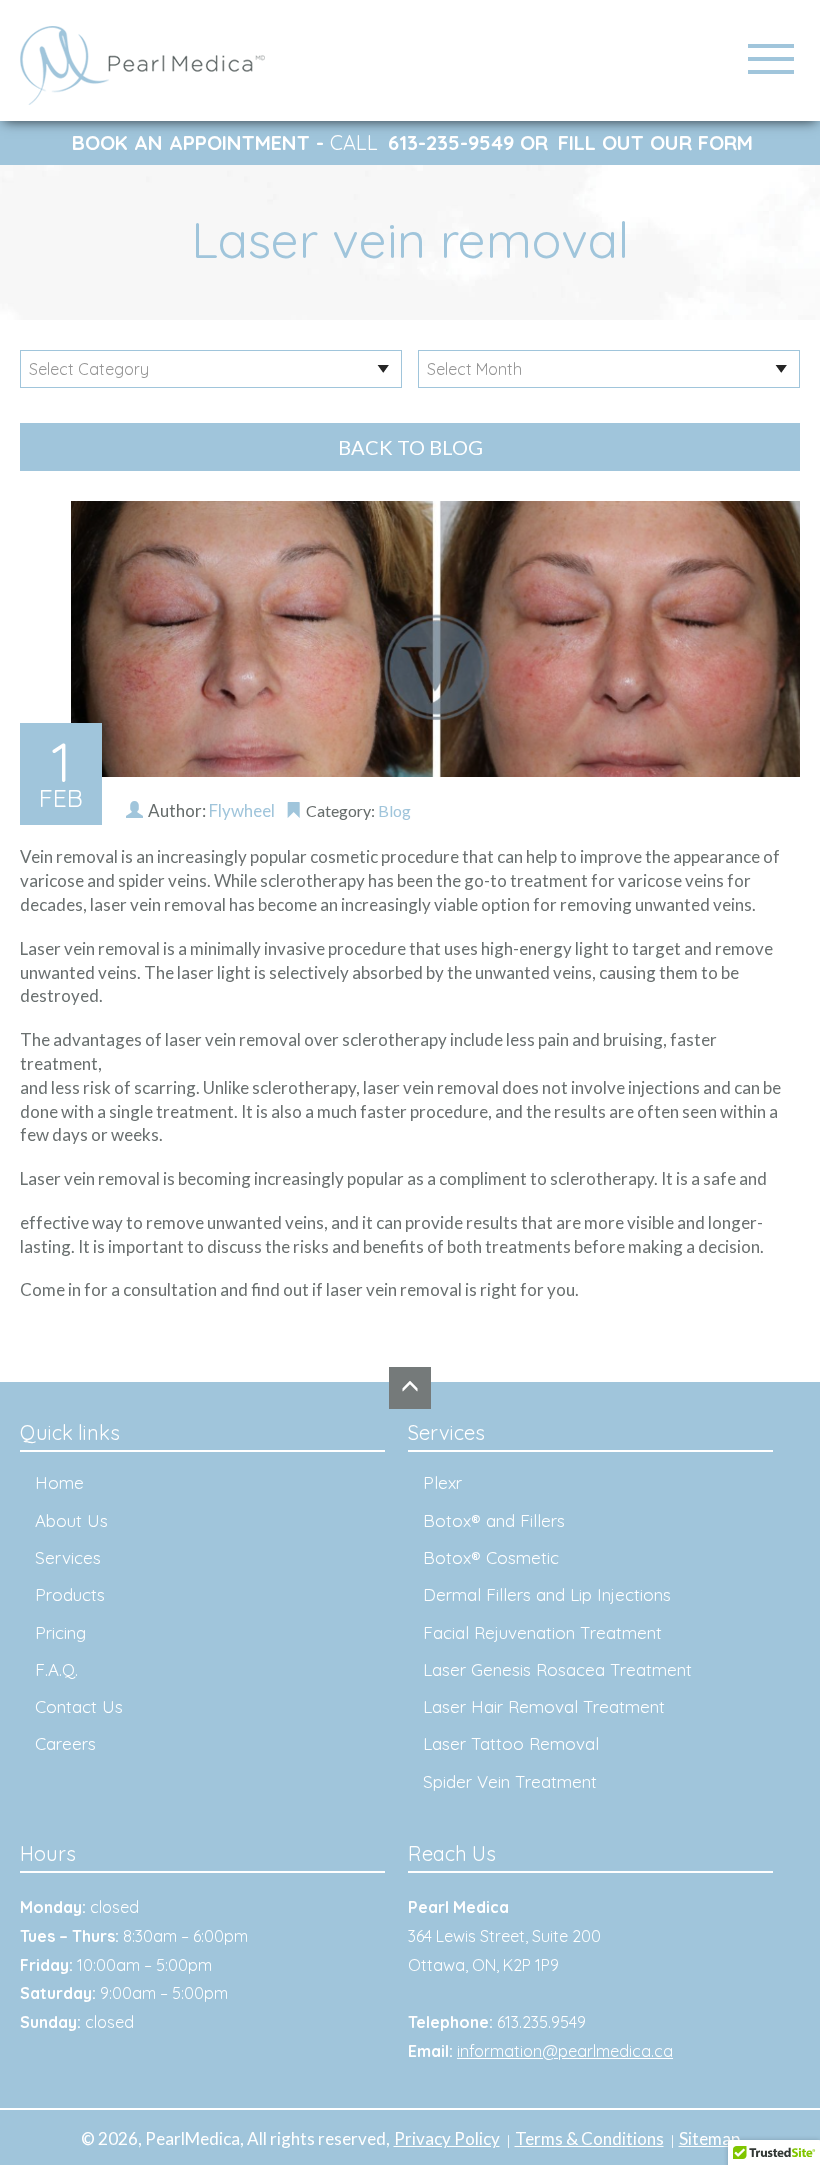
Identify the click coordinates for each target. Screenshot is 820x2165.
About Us (71, 1520)
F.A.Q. (56, 1669)
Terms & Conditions (589, 2138)
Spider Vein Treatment (510, 1781)
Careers (65, 1743)
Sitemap (709, 2138)
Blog (394, 810)
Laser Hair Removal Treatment (544, 1706)
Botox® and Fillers (494, 1520)
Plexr (442, 1482)
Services (68, 1557)
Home (59, 1482)
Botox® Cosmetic (491, 1557)
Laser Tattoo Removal (511, 1743)
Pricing (60, 1632)
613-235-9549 (451, 142)
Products (70, 1594)
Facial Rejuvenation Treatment (542, 1632)
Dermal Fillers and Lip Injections (547, 1594)
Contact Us (79, 1706)
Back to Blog (410, 447)
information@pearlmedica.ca (565, 2051)
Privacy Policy (447, 2138)
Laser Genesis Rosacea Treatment (557, 1669)
